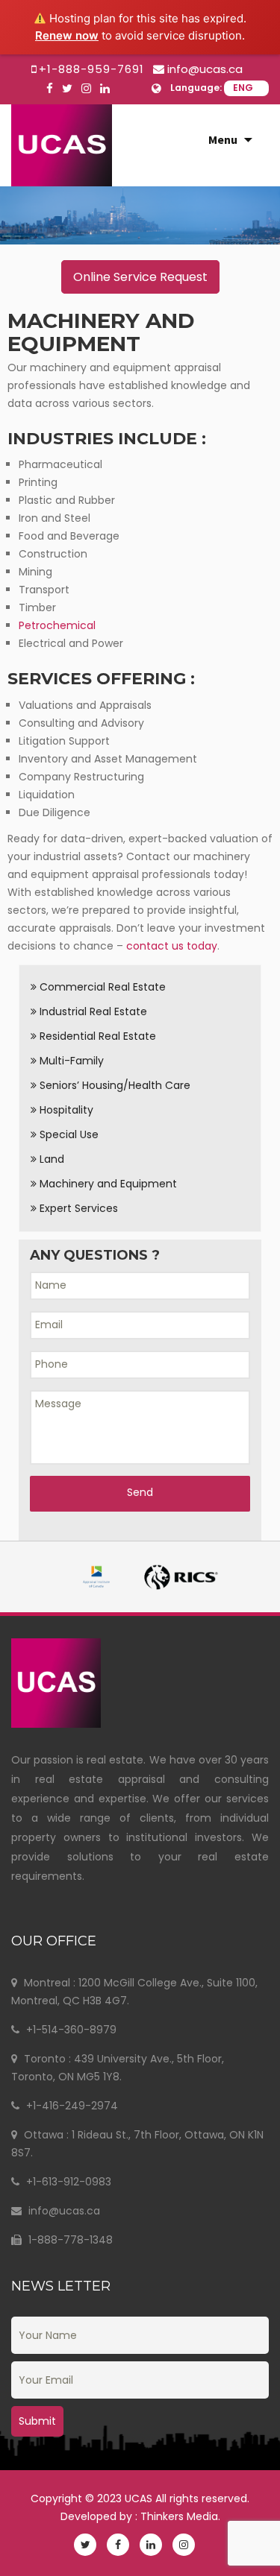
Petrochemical (57, 625)
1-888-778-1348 (69, 2240)
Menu (223, 139)
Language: (196, 88)
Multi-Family (70, 1061)
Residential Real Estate (96, 1036)
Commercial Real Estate (101, 987)
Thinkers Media (179, 2516)
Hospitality (65, 1110)
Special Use (68, 1134)
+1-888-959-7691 (91, 69)
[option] (140, 215)
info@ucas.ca (205, 69)
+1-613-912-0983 (67, 2182)
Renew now (67, 35)
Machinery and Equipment (107, 1184)
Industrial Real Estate (92, 1011)
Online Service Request (140, 277)
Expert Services (77, 1208)
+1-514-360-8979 (70, 2030)
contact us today (172, 946)
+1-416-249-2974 (71, 2106)
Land (50, 1159)
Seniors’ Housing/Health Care (113, 1085)
